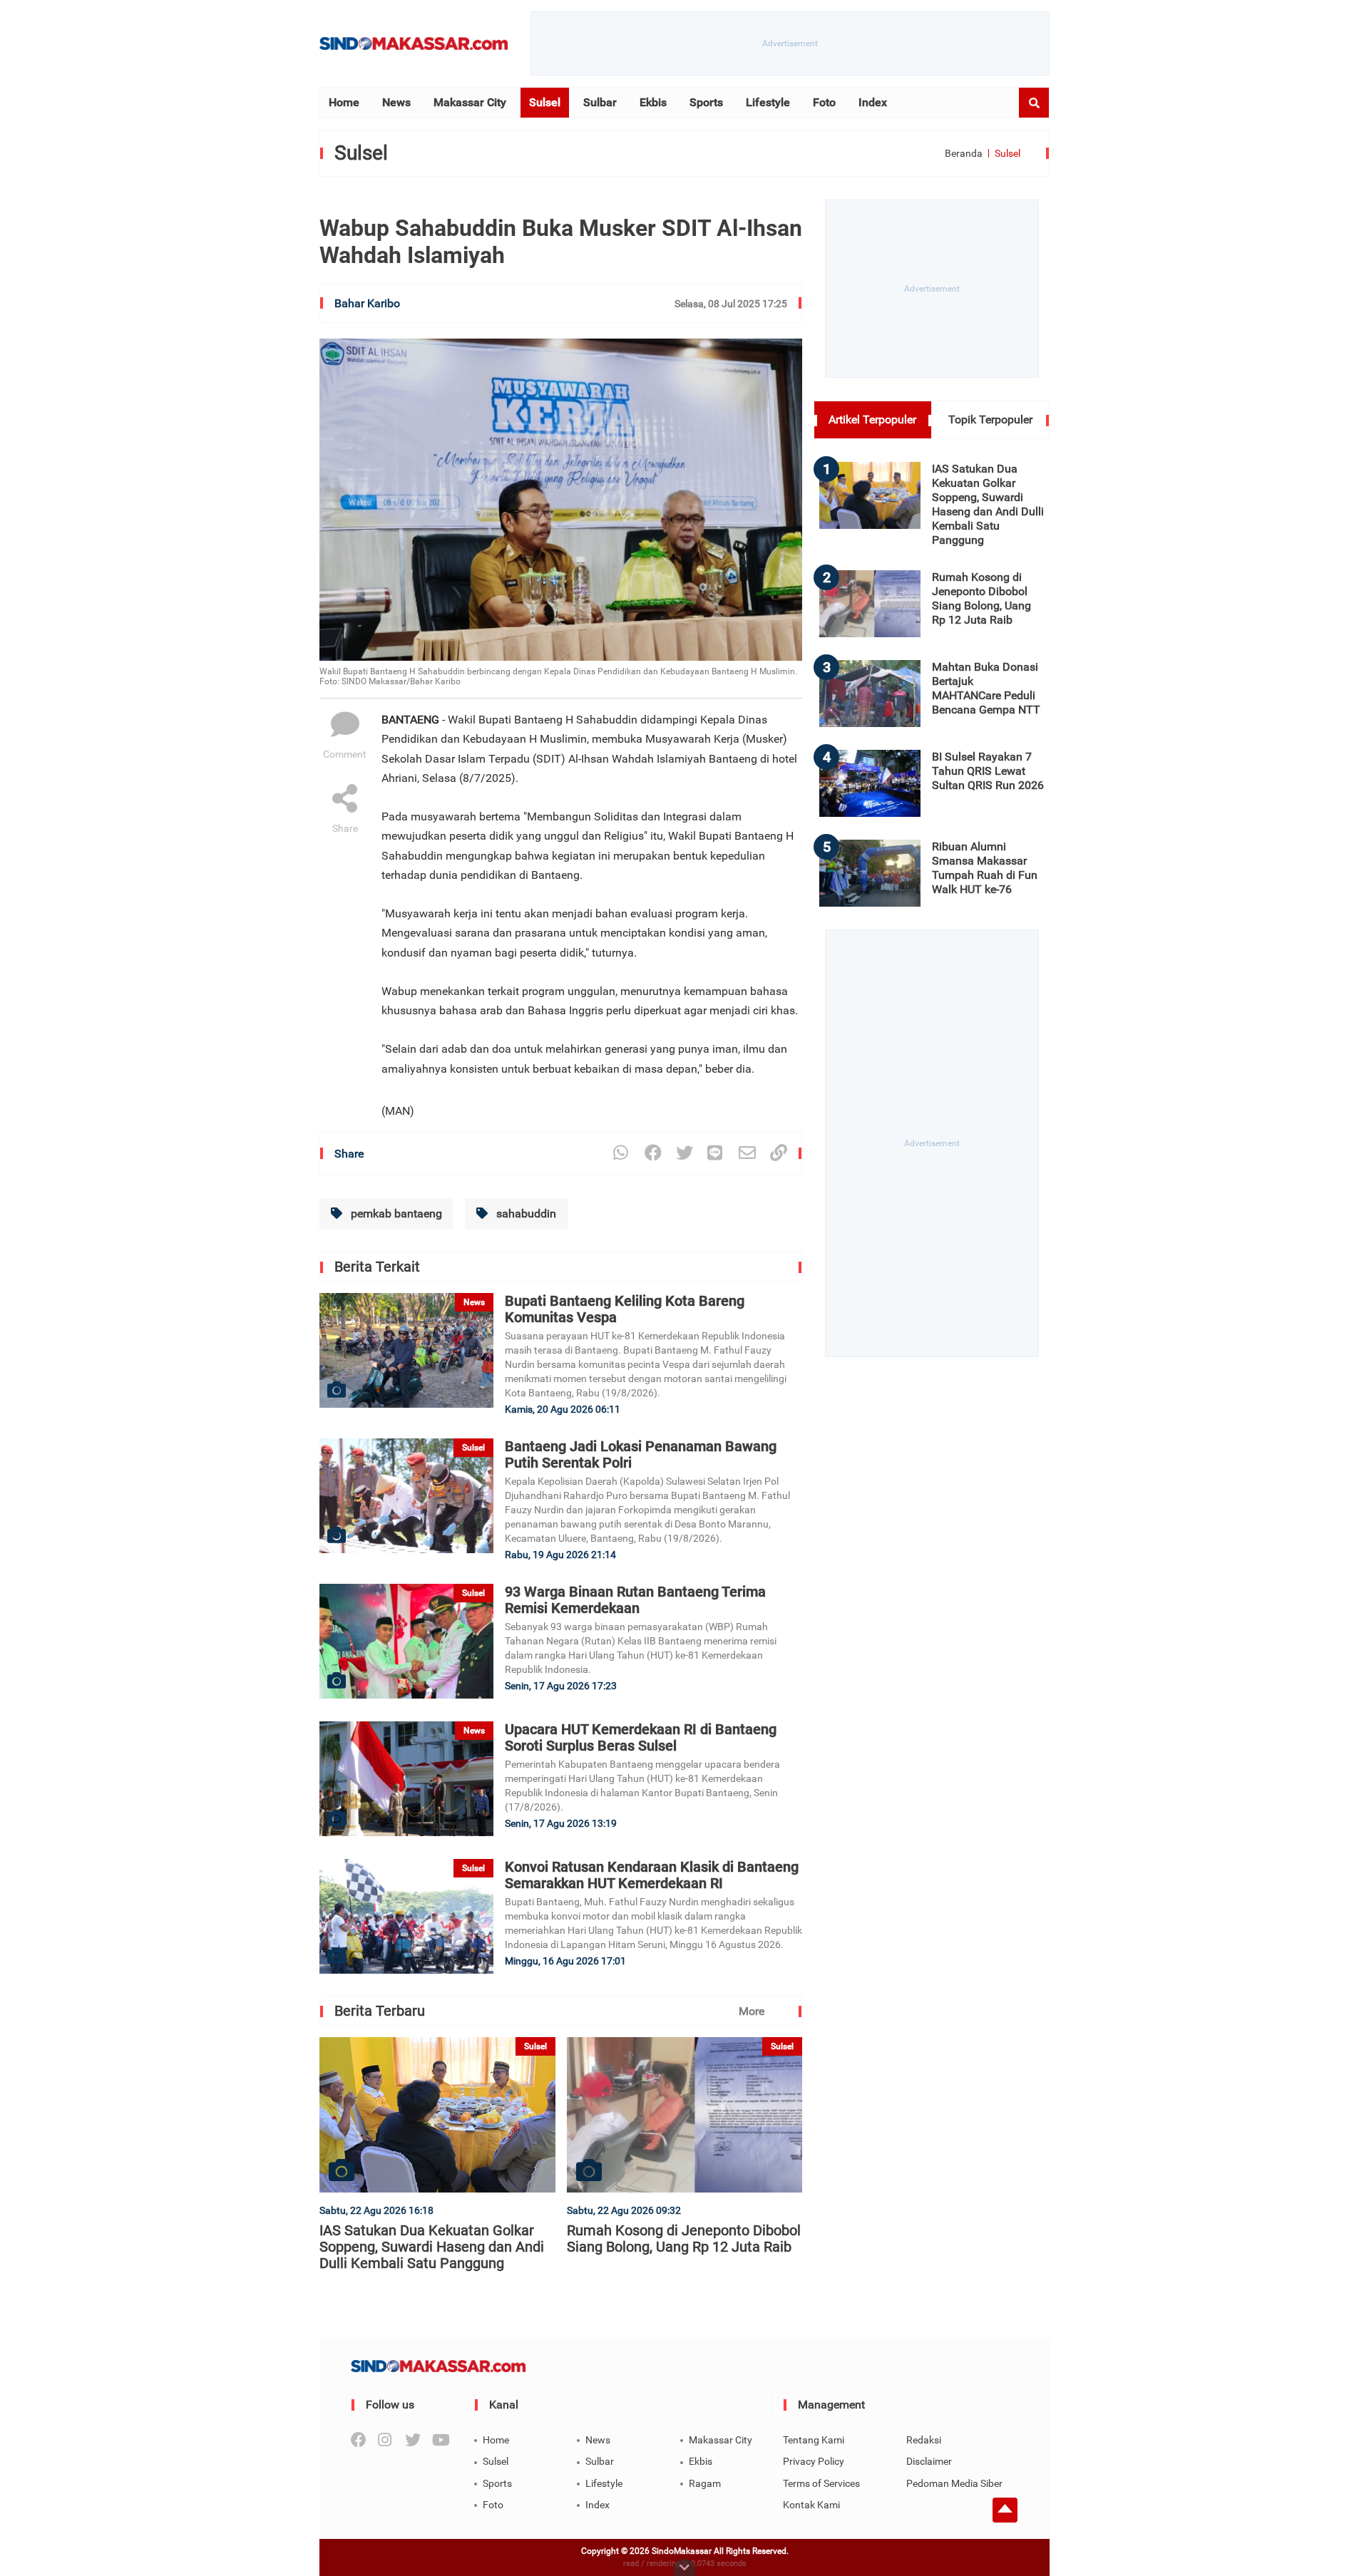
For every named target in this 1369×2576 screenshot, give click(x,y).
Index (873, 102)
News (396, 102)
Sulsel (545, 102)
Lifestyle (768, 102)
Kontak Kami (811, 2505)
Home (344, 102)
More (752, 2011)
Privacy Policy (814, 2461)
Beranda (964, 153)
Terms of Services (821, 2483)
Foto (824, 102)
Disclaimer (929, 2461)
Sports (706, 102)
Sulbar (600, 102)
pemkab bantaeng (395, 1214)
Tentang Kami (814, 2440)
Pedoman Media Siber (954, 2483)
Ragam (705, 2483)
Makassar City (470, 102)
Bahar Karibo (367, 303)
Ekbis (653, 102)
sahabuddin (525, 1214)
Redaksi (924, 2440)
